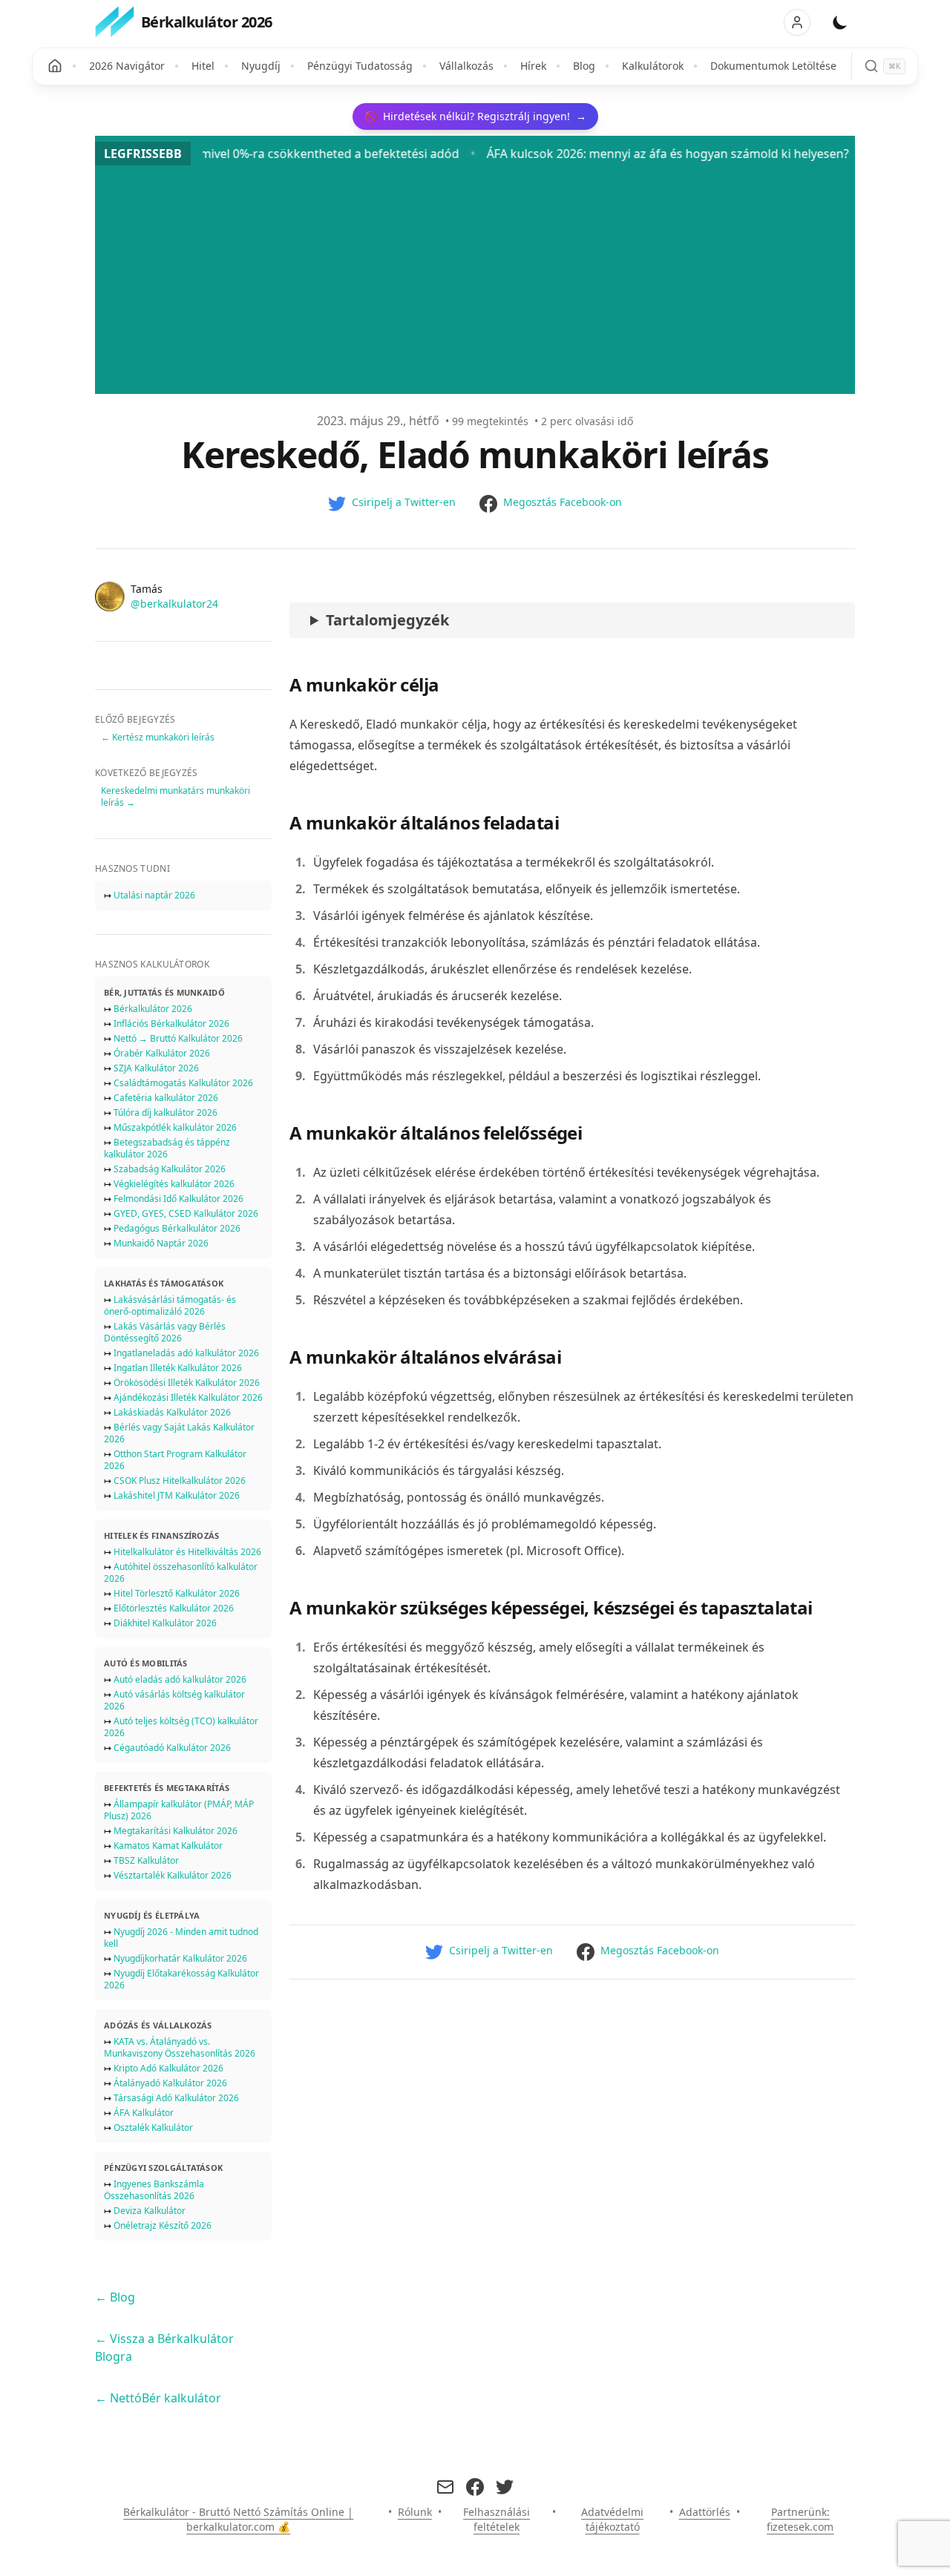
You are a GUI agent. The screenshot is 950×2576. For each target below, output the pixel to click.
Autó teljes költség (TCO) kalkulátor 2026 (181, 1727)
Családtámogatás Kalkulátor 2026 (183, 1083)
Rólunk (415, 2512)
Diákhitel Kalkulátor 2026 (165, 1623)
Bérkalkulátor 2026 (153, 1009)
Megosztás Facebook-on (563, 502)
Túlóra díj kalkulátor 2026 (166, 1113)
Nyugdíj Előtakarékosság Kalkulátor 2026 (181, 1979)
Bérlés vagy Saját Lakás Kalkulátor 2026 (179, 1433)
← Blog (115, 2297)
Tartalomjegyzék (387, 620)
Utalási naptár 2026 (154, 895)
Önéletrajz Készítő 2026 (163, 2225)
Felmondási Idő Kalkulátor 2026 (178, 1199)
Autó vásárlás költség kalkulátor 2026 (174, 1700)
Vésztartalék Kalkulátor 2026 (173, 1875)
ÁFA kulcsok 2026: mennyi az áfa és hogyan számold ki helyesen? (594, 154)
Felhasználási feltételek (497, 2519)
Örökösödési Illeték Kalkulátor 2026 (187, 1383)
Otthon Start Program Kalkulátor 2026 (175, 1460)
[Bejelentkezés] (797, 22)
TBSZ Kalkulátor (146, 1860)
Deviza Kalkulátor (150, 2211)
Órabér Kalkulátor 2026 (162, 1053)
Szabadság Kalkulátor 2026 (170, 1169)
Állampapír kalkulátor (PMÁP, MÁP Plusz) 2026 (179, 1810)
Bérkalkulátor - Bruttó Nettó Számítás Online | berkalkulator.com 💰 (238, 2519)
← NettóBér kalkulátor (158, 2398)
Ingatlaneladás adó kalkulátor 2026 (186, 1353)
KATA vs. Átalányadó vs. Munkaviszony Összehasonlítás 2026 (180, 2047)
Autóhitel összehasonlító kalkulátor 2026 (181, 1573)
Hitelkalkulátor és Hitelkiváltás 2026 (187, 1552)
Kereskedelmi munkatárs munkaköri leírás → (176, 796)
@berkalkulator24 (174, 604)
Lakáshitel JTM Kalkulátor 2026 (177, 1495)
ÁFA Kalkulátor (144, 2113)
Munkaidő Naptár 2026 (161, 1243)
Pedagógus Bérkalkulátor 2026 (177, 1228)
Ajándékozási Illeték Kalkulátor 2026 (188, 1397)
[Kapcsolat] (445, 2487)
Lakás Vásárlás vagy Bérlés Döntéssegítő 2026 (165, 1332)
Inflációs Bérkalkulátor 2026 (171, 1023)
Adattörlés (705, 2512)
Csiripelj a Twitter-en (404, 502)
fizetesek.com (800, 2527)
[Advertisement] (475, 277)
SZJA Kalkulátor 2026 (156, 1068)
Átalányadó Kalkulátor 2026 (170, 2083)
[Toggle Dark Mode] (840, 22)
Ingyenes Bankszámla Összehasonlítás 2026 (154, 2190)
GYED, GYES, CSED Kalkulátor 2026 (186, 1213)
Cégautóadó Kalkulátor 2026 (172, 1748)
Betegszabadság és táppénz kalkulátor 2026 (167, 1148)
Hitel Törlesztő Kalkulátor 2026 (177, 1593)
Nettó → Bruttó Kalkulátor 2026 (178, 1038)
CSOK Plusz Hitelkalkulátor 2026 (180, 1481)
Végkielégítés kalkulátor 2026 (174, 1184)
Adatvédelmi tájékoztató (612, 2519)
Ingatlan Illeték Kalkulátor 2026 (178, 1368)
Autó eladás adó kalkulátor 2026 (180, 1679)
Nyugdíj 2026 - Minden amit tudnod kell (181, 1938)
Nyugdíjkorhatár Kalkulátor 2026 (180, 1958)
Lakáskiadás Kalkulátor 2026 (172, 1412)
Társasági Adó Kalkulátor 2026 (176, 2098)
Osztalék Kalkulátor (153, 2127)
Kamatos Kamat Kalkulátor (168, 1846)
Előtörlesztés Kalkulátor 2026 (174, 1608)
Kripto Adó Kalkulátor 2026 (168, 2068)
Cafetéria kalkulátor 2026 (166, 1098)
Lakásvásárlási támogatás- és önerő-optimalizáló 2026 (170, 1305)
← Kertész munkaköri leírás (158, 737)
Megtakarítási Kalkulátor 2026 (176, 1831)
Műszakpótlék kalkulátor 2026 (175, 1127)
